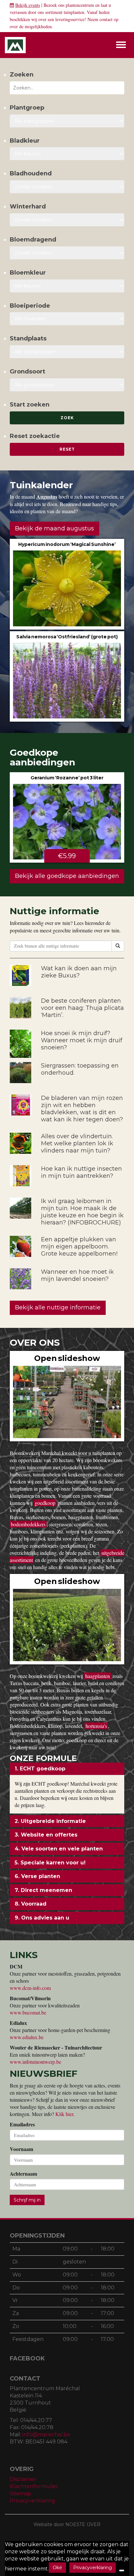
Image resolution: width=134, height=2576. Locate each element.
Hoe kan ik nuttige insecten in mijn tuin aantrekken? (81, 1172)
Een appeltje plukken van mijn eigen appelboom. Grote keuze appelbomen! (79, 1247)
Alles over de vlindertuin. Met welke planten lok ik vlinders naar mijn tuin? (77, 1143)
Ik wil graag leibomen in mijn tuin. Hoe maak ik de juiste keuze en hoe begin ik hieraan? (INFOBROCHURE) (82, 1212)
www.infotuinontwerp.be (35, 2062)
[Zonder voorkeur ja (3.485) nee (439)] (67, 253)
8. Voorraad (31, 1904)
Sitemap (20, 2493)
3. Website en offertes (46, 1835)
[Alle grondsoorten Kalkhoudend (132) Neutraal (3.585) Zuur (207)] (67, 385)
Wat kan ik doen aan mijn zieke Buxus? (79, 972)
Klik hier (64, 2114)
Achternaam (23, 2174)
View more (67, 584)
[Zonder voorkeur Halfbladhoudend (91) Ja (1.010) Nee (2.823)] (67, 187)
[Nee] (122, 2570)
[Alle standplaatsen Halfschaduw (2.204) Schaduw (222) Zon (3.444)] (67, 352)
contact (106, 19)
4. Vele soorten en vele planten (59, 1849)
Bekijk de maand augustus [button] (54, 528)
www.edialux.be (27, 2037)
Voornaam (21, 2149)
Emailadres (22, 2124)
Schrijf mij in (27, 2200)
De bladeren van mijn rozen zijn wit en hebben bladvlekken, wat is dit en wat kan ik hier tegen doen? (82, 1109)
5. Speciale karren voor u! (50, 1863)
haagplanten (98, 1676)
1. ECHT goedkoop (40, 1769)
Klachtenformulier (34, 2486)
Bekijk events (28, 5)
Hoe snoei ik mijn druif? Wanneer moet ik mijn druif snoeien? (82, 1040)
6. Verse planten (37, 1876)
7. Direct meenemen (43, 1890)
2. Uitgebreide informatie (50, 1821)
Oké (57, 2568)
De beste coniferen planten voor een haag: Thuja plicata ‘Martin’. (82, 1008)
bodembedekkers (28, 1524)
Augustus (47, 496)
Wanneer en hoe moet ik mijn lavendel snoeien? (77, 1275)
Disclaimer (23, 2479)
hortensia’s (96, 1726)
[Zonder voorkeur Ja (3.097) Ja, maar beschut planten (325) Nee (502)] (67, 220)
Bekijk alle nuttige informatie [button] (58, 1307)
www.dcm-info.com (30, 1988)
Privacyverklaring (33, 2501)
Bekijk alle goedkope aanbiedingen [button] (67, 876)
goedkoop (45, 1503)
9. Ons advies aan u (42, 1918)
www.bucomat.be (28, 2012)
